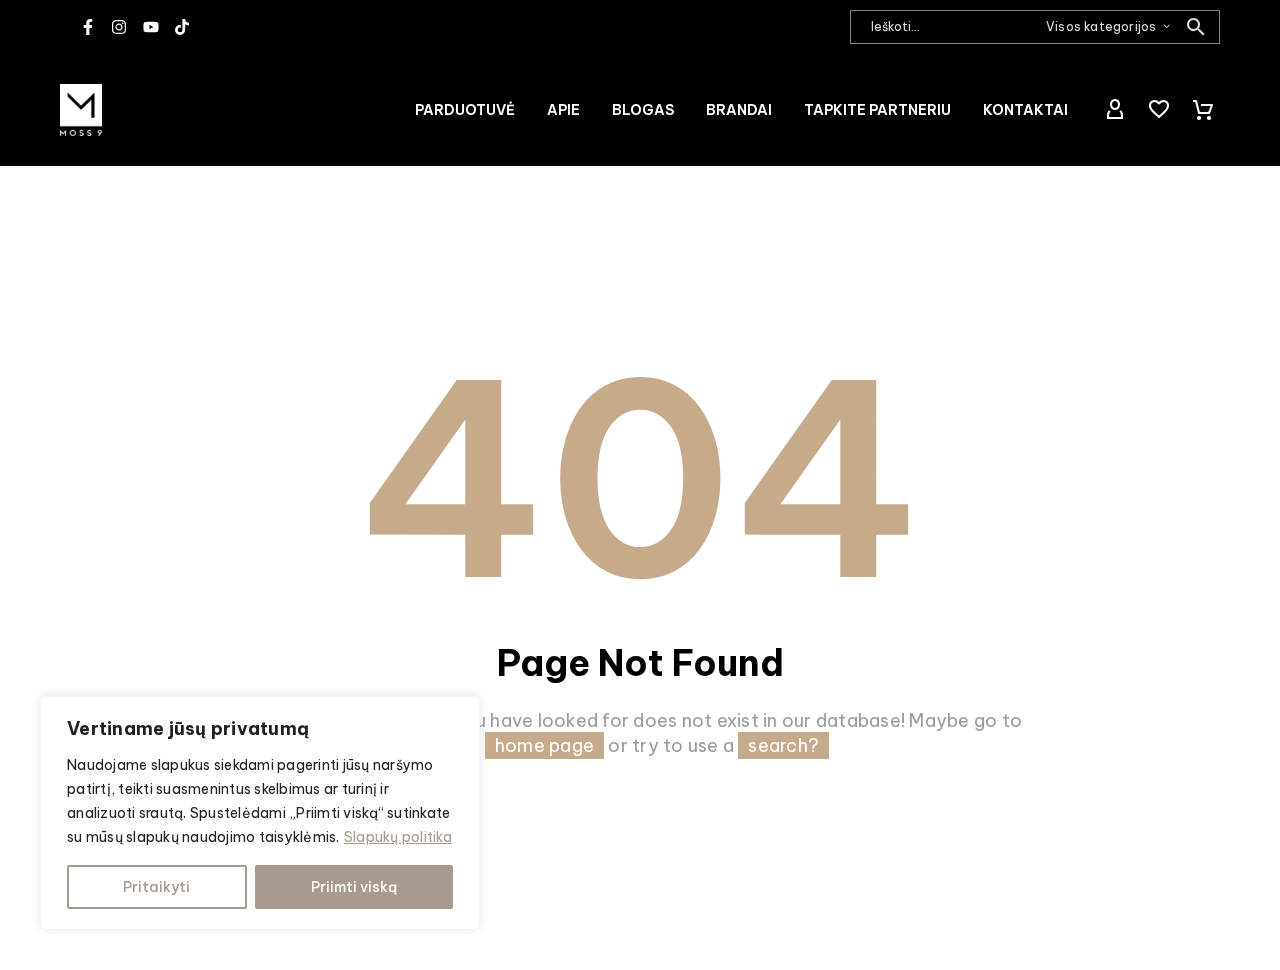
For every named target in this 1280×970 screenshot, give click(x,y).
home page (544, 745)
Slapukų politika (398, 837)
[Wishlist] (1159, 110)
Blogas (643, 110)
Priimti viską (354, 887)
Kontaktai (1025, 110)
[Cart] (1203, 110)
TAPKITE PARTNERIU (877, 110)
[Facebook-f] (88, 27)
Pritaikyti (156, 887)
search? (783, 745)
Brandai (739, 110)
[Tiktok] (182, 27)
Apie (563, 110)
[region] (260, 813)
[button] (1196, 27)
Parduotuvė (465, 110)
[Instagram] (119, 27)
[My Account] (1115, 110)
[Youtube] (151, 27)
